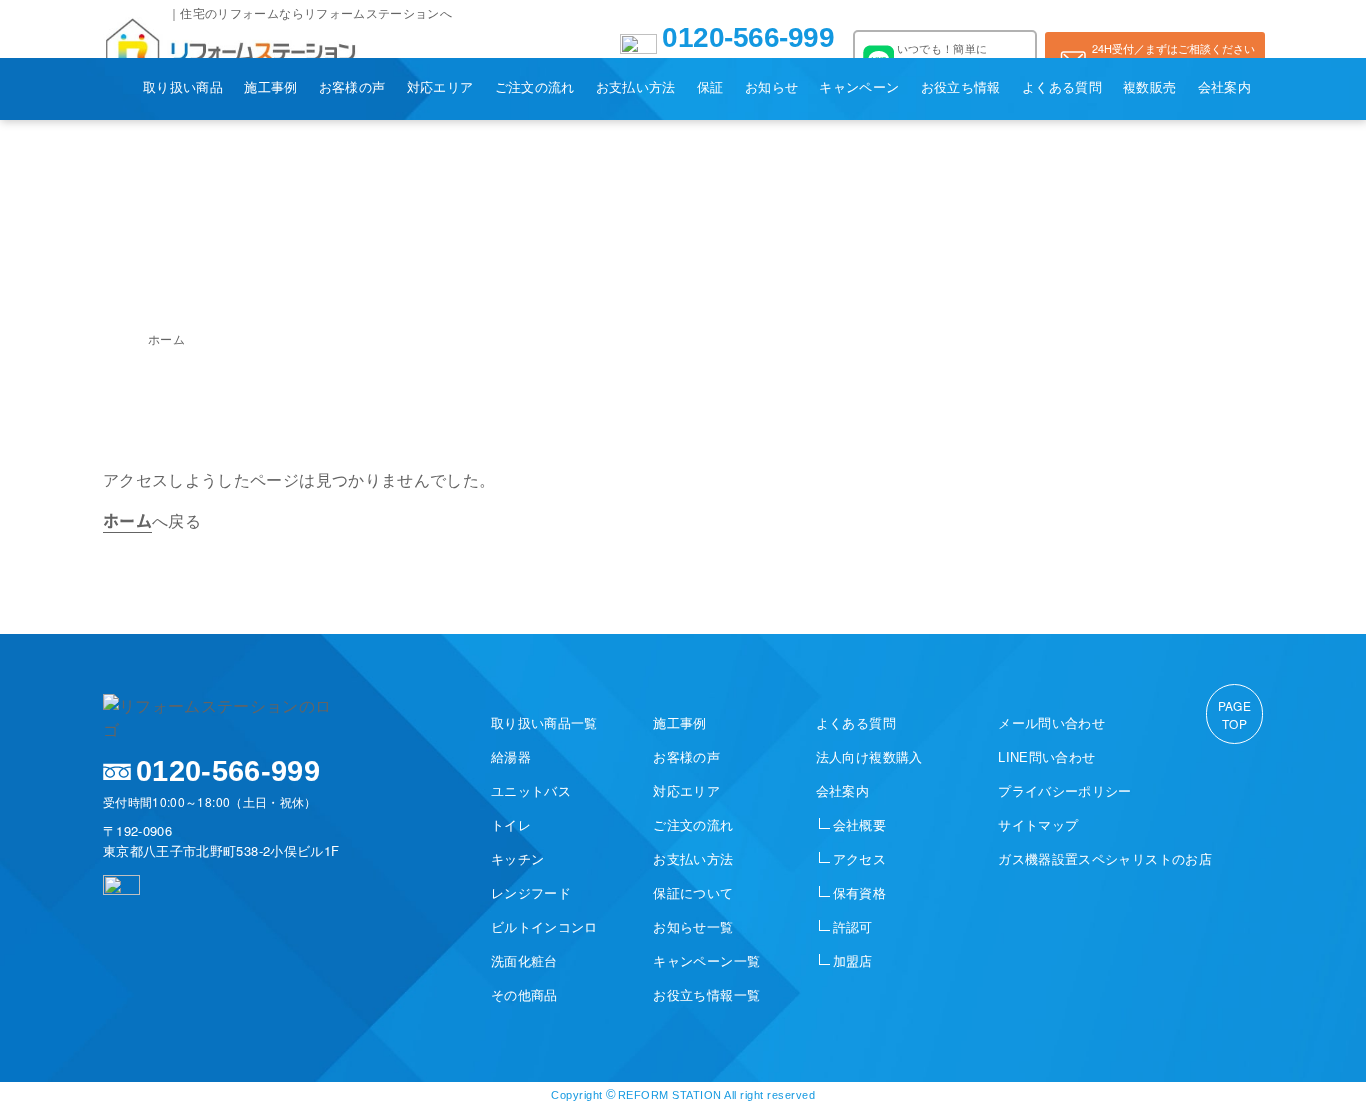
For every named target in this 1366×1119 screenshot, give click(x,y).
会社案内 (1224, 87)
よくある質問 (1062, 87)
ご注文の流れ (535, 87)
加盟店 (853, 961)
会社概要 (859, 825)
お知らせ (771, 87)
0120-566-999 (748, 39)
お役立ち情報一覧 (706, 995)
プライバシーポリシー (1065, 791)
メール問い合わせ (1051, 723)
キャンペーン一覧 (706, 961)
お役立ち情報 (961, 87)
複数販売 (1149, 87)
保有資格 (859, 893)
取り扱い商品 (183, 87)
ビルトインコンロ (544, 927)
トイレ (511, 825)
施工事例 (270, 87)
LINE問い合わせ (1046, 757)
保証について (693, 893)
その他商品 (524, 995)
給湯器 (511, 757)
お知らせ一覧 (693, 927)
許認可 (853, 927)
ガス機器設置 (1105, 859)
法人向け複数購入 (869, 757)
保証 (710, 87)
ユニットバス (531, 791)
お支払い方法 (636, 87)
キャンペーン (859, 87)
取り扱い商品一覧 (544, 723)
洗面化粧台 (524, 961)
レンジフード (531, 893)
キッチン (517, 859)
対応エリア (440, 87)
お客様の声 (352, 87)
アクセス (859, 859)
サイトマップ (1038, 825)
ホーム (166, 338)
